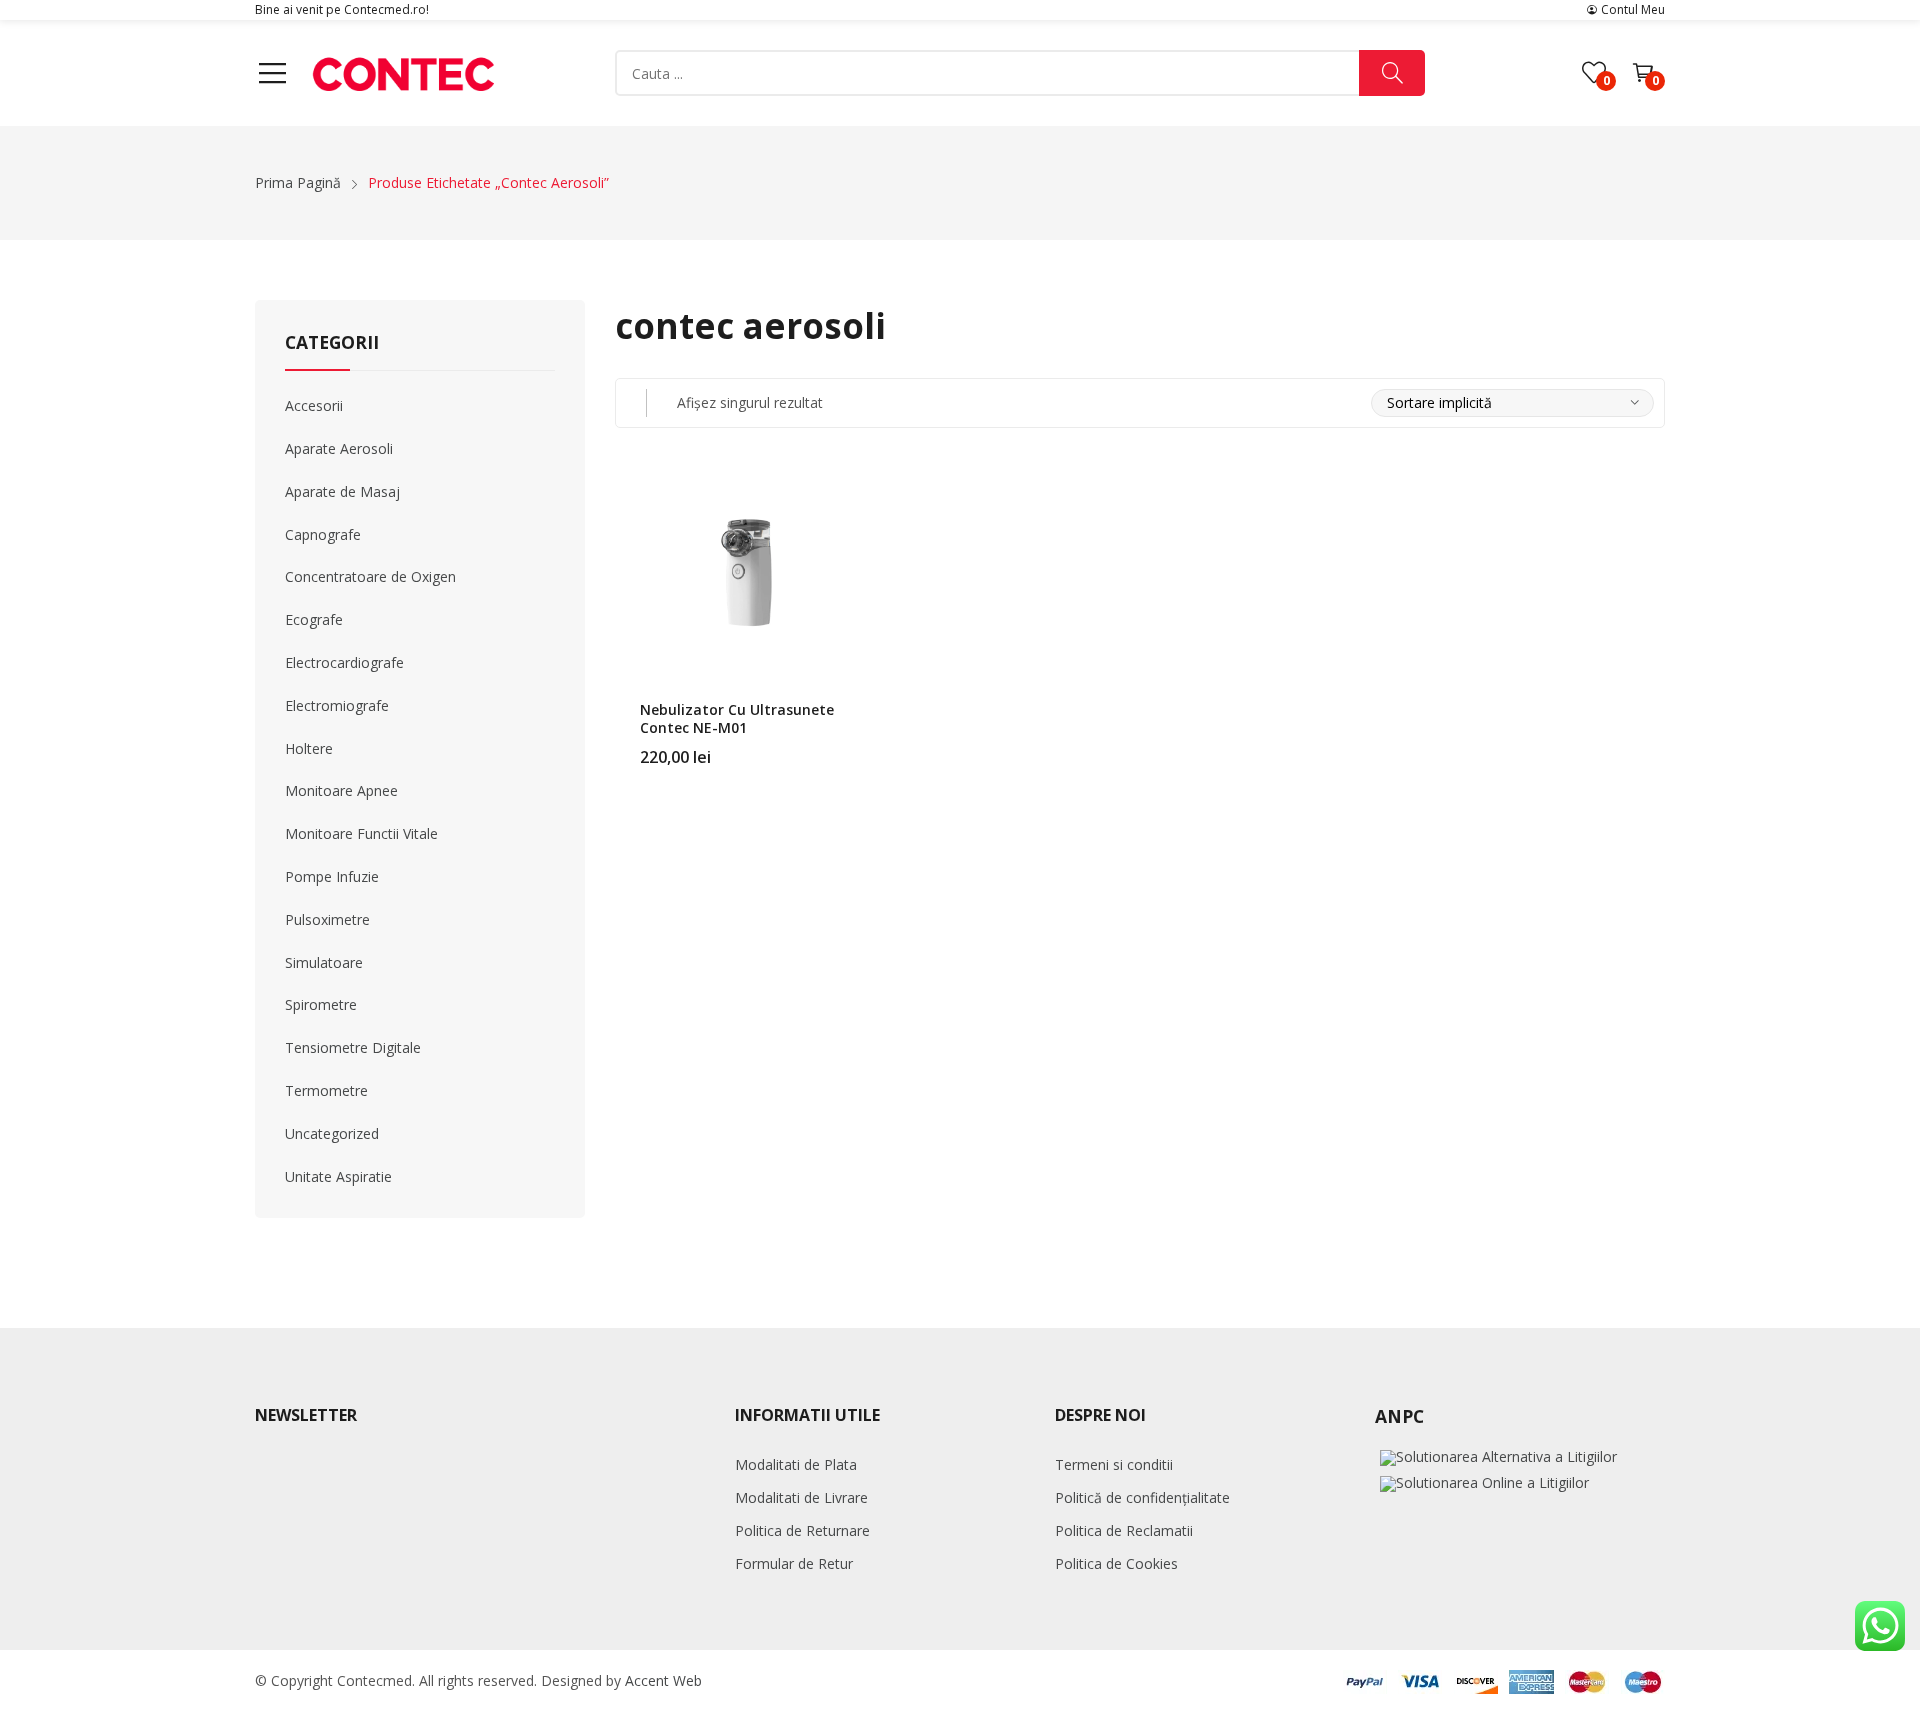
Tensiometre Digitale (353, 1047)
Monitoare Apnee (341, 790)
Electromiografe (337, 705)
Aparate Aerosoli (339, 448)
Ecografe (314, 619)
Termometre (326, 1090)
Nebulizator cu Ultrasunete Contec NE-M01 (737, 718)
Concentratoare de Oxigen (370, 576)
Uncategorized (332, 1133)
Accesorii (314, 405)
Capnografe (323, 534)
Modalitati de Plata (796, 1464)
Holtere (309, 748)
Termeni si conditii (1114, 1464)
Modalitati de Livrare (801, 1497)
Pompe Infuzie (332, 876)
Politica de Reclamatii (1124, 1530)
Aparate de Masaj (342, 491)
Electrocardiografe (344, 662)
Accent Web (663, 1680)
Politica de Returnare (802, 1530)
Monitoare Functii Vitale (361, 833)
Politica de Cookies (1116, 1563)
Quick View (853, 491)
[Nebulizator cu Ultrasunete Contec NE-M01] (746, 571)
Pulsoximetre (327, 919)
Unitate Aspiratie (338, 1176)
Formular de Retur (794, 1563)
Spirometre (321, 1004)
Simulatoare (324, 962)
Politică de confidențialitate (1142, 1497)
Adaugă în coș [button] (853, 745)
